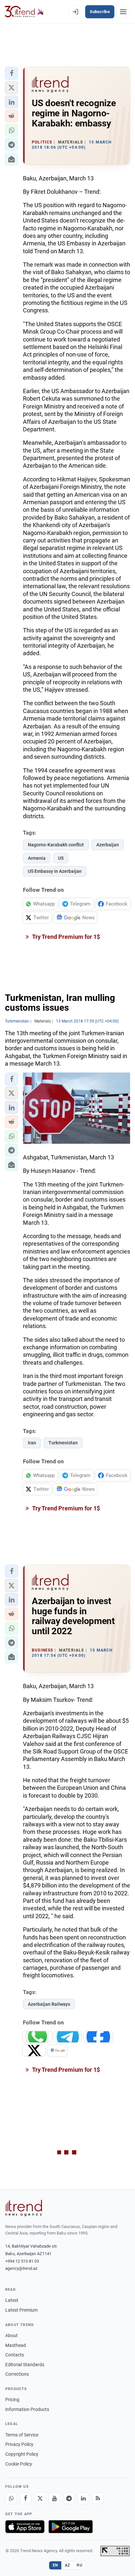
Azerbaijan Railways (49, 2004)
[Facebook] (26, 2498)
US (61, 858)
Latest (12, 2300)
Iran (32, 1443)
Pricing (12, 2400)
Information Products (27, 2409)
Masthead (16, 2345)
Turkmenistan (63, 1443)
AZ (67, 2565)
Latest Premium (21, 2310)
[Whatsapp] (11, 2498)
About (11, 2335)
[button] (11, 73)
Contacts (15, 2355)
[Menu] (123, 12)
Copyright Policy (22, 2454)
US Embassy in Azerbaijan (55, 871)
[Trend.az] (24, 12)
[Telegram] (69, 2498)
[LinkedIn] (83, 2498)
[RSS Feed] (98, 2498)
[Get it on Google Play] (71, 2527)
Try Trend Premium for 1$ (66, 937)
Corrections (17, 2374)
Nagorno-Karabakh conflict (56, 845)
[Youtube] (54, 2498)
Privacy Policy (19, 2444)
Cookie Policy (19, 2464)
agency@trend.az (21, 2268)
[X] (40, 2498)
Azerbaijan (108, 845)
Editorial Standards (25, 2365)
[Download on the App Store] (25, 2527)
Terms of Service (22, 2435)
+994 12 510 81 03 (22, 2261)
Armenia (37, 858)
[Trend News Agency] (24, 2208)
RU (79, 2565)
